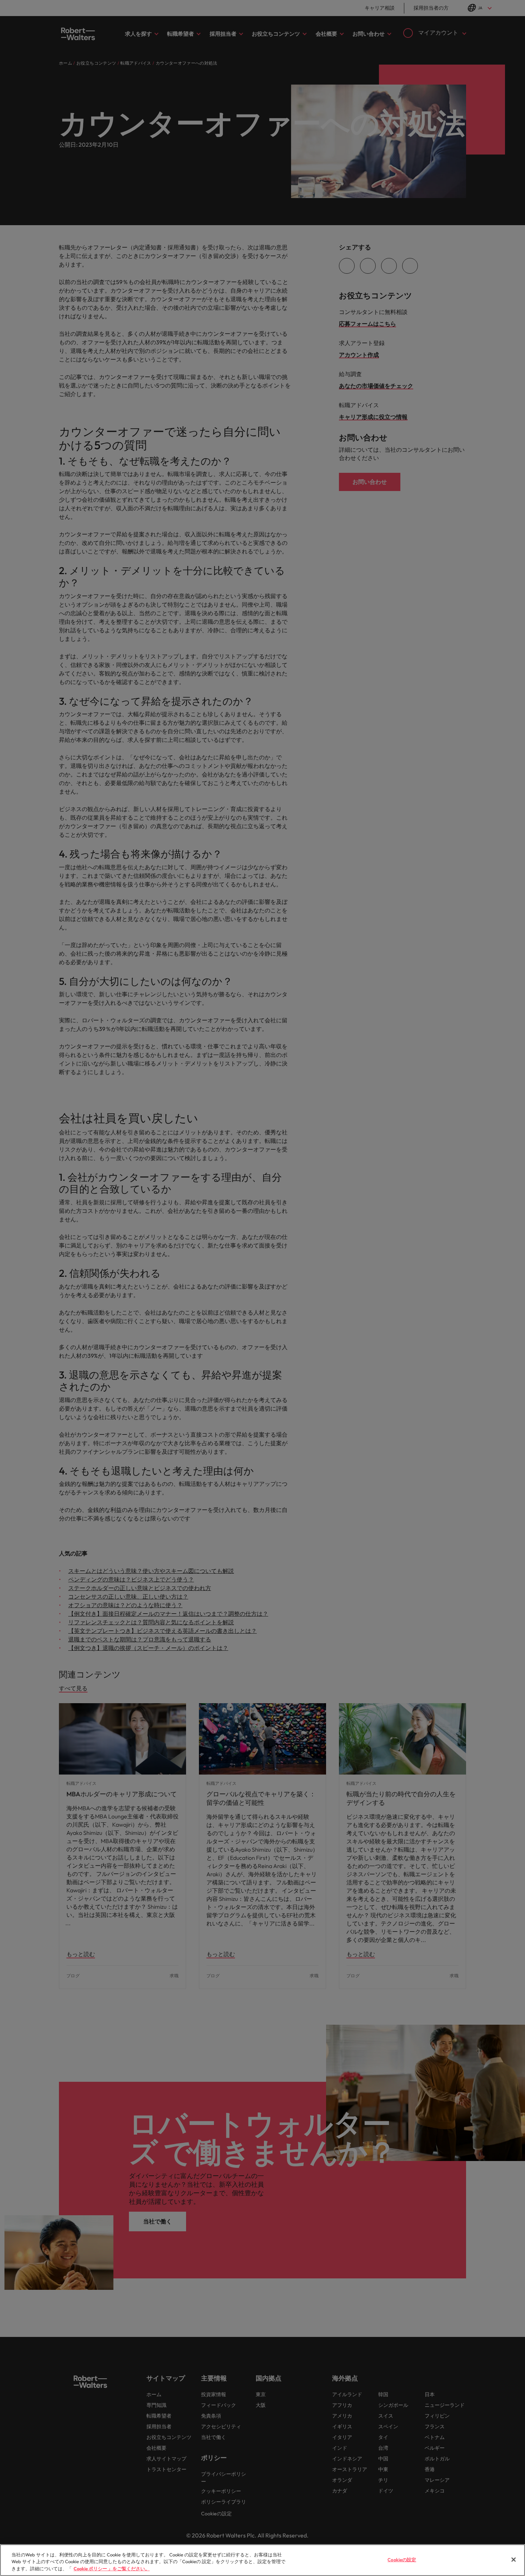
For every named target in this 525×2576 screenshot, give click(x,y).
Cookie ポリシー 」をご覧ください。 (112, 2569)
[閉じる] (514, 2560)
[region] (262, 2560)
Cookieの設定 (402, 2559)
